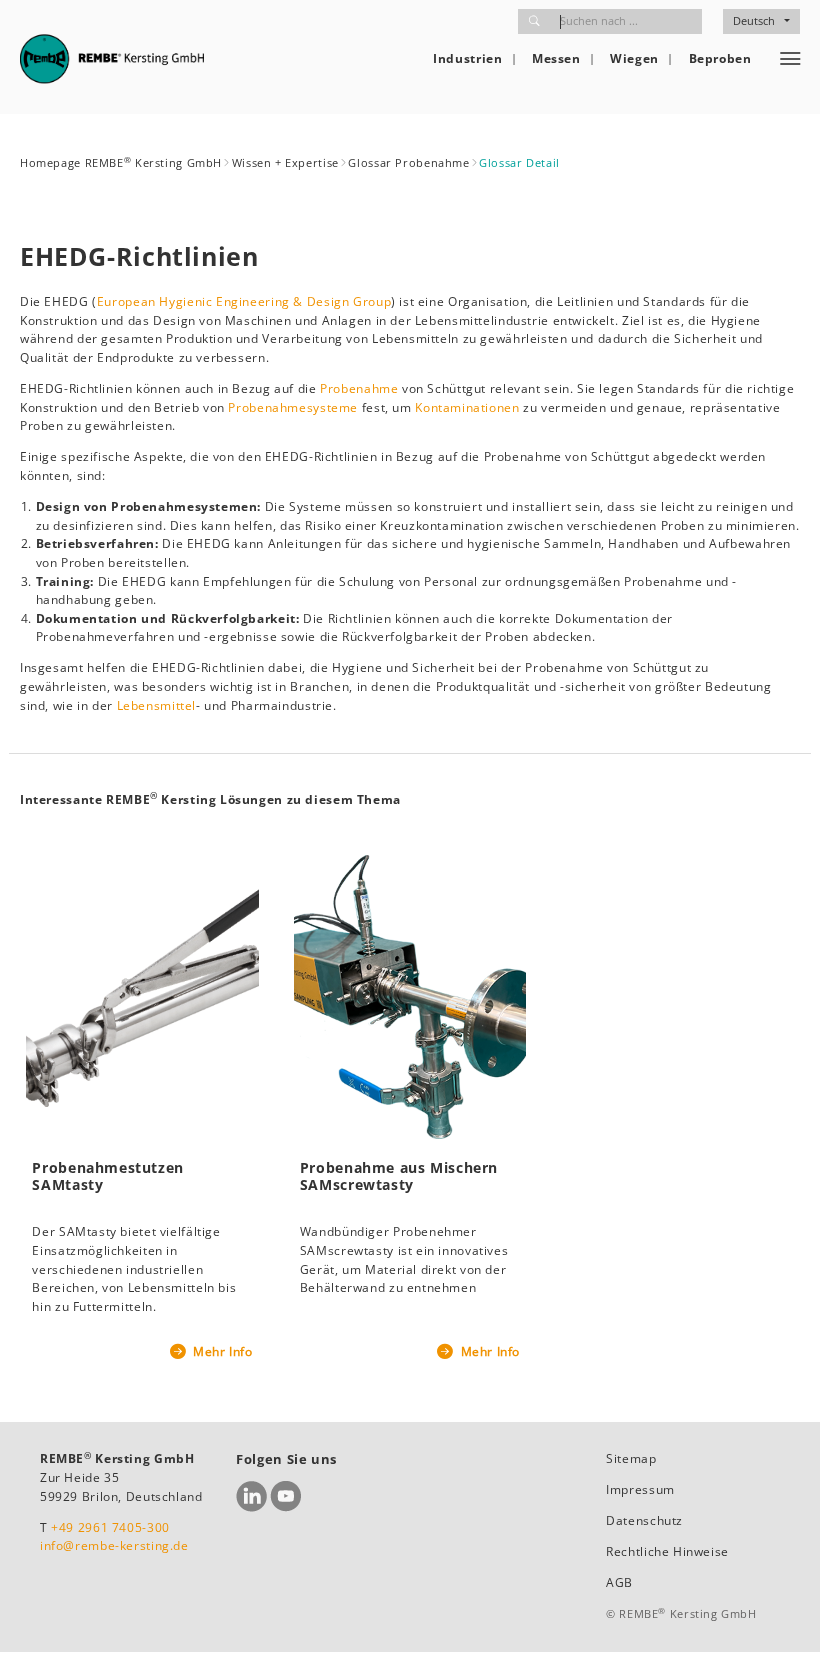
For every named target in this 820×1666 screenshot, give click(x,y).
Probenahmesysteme (293, 407)
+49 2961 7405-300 (110, 1527)
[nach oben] (781, 1627)
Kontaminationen (467, 407)
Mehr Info (220, 1351)
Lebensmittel (156, 705)
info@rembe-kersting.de (114, 1545)
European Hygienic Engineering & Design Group (244, 301)
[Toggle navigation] (790, 59)
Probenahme (361, 388)
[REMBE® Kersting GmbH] (112, 58)
